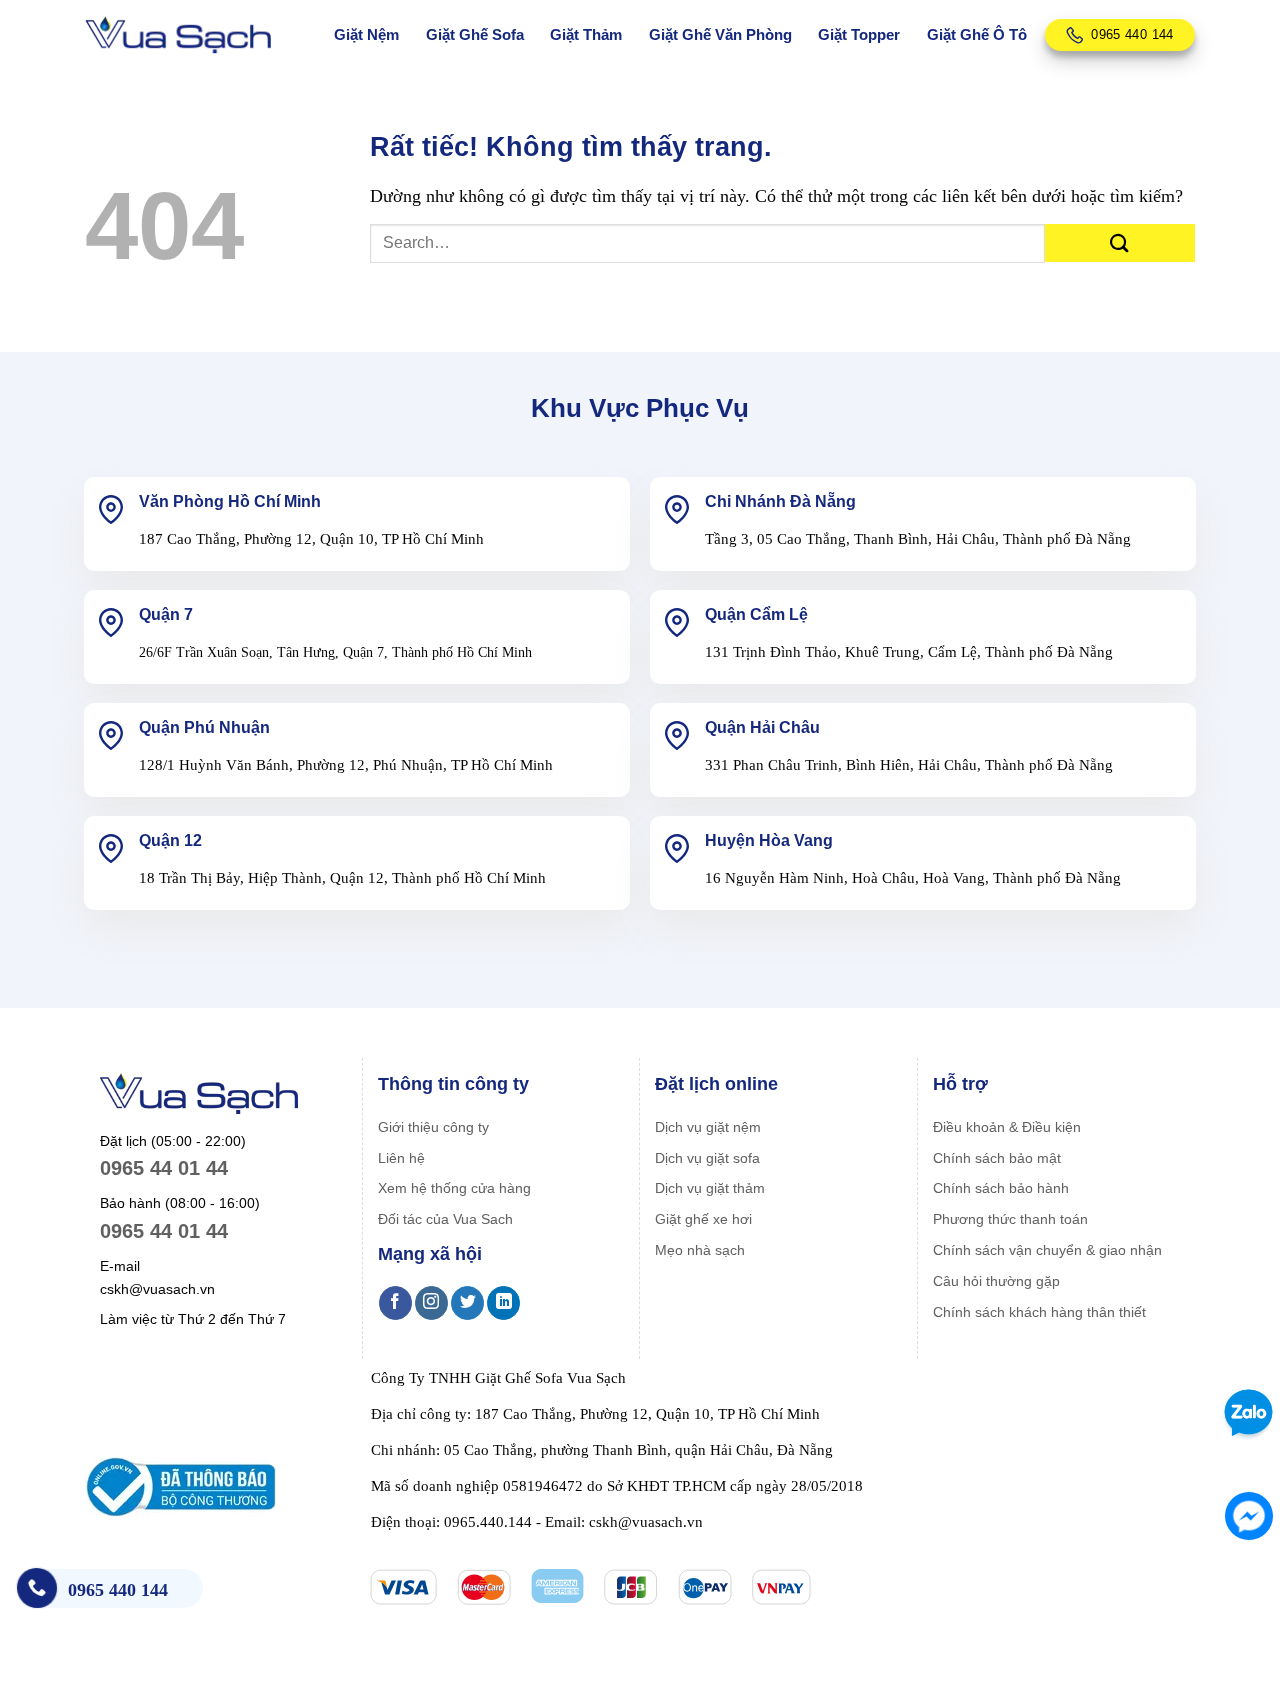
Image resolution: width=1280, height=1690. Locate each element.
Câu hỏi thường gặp (996, 1281)
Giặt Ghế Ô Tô (977, 34)
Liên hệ (401, 1158)
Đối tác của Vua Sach (445, 1219)
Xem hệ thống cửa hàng (454, 1188)
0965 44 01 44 (164, 1168)
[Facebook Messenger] (1249, 1516)
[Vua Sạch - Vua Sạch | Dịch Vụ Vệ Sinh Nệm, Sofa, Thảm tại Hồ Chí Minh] (178, 35)
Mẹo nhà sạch (700, 1250)
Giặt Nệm (366, 34)
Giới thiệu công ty (433, 1127)
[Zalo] (1245, 1412)
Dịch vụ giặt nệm (708, 1127)
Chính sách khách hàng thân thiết (1039, 1312)
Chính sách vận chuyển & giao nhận (1047, 1250)
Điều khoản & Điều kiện (1007, 1127)
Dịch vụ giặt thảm (710, 1188)
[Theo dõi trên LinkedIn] (503, 1303)
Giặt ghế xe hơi (703, 1219)
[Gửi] (1120, 243)
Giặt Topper (859, 34)
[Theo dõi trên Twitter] (467, 1303)
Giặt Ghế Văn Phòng (720, 34)
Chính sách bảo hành (1001, 1188)
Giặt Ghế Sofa (475, 34)
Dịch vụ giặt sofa (707, 1158)
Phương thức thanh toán (1010, 1219)
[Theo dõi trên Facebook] (395, 1303)
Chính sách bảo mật (997, 1158)
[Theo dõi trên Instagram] (431, 1303)
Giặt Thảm (586, 34)
